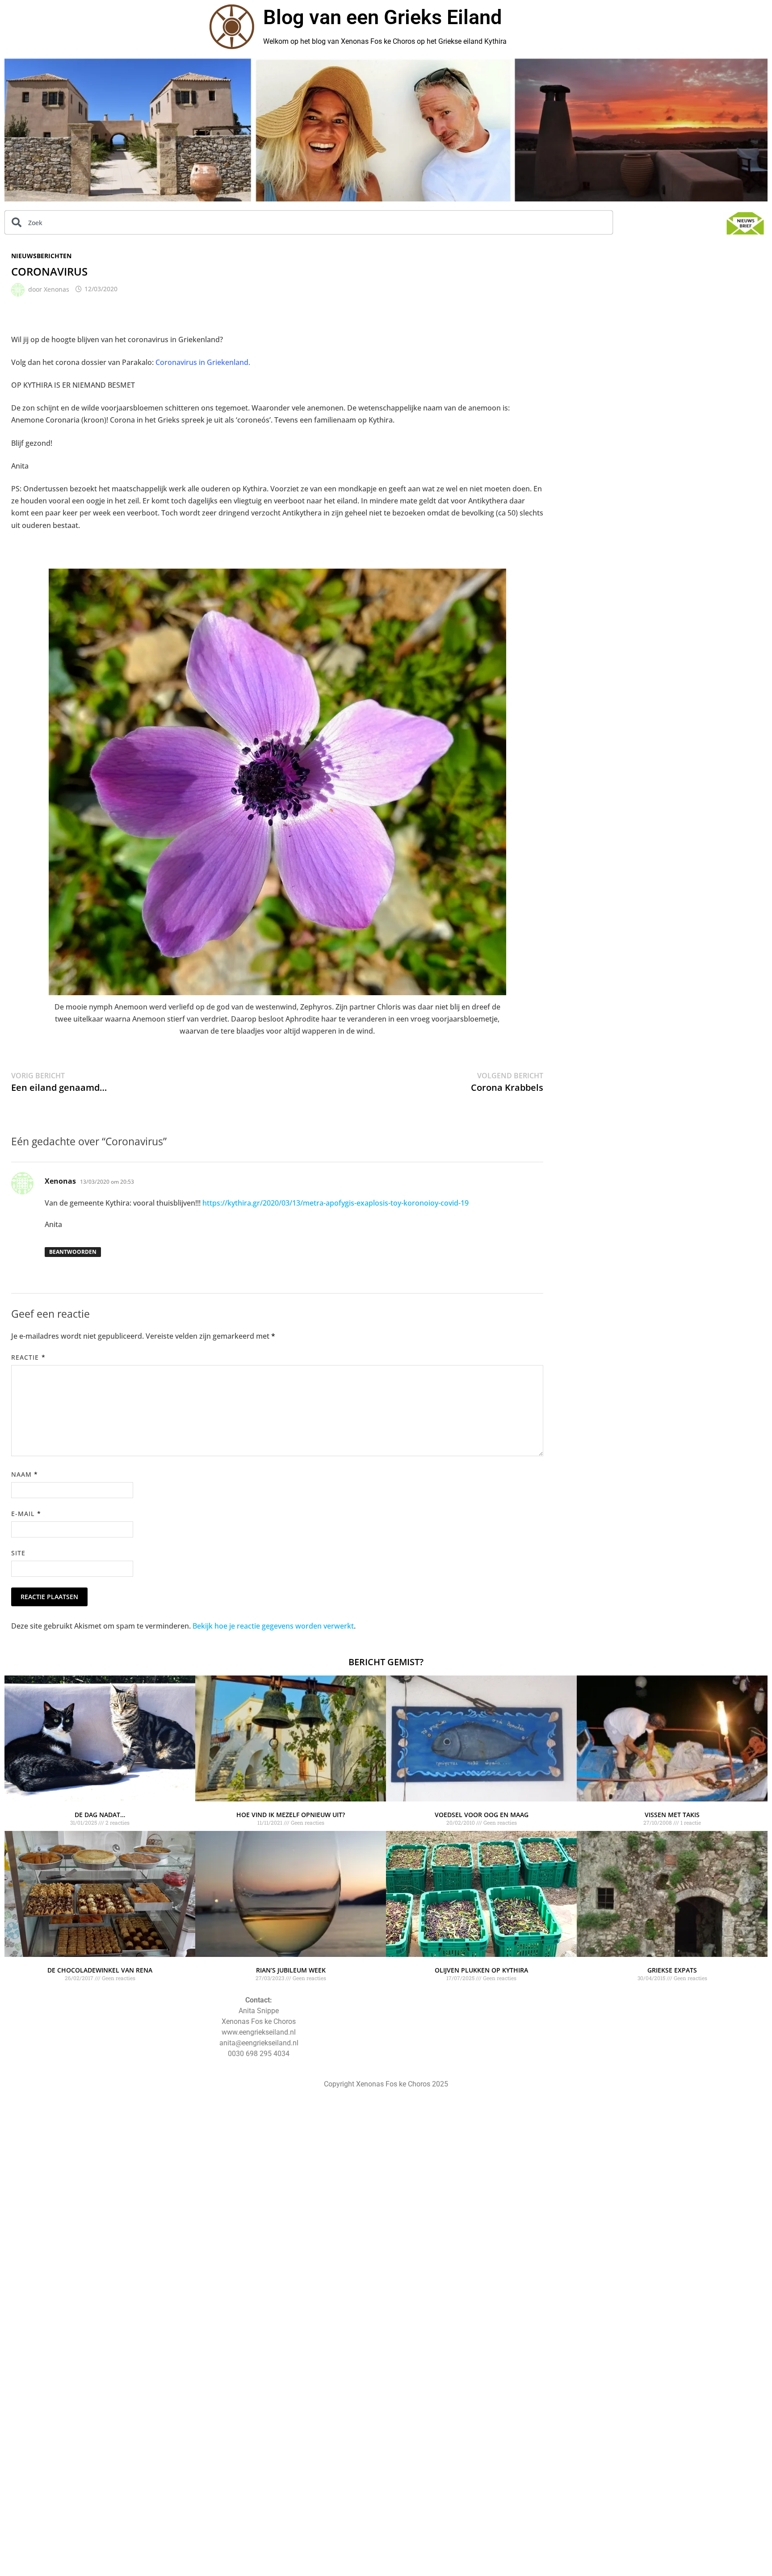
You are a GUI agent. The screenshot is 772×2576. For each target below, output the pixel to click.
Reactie (28, 1357)
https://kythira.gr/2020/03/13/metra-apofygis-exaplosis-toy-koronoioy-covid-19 (336, 1203)
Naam (25, 1474)
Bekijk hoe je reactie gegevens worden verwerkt (273, 1626)
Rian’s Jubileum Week (291, 1970)
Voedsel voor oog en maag (482, 1815)
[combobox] (309, 222)
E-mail (26, 1514)
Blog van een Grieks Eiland (382, 17)
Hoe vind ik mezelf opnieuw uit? (291, 1815)
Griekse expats (672, 1970)
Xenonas (57, 289)
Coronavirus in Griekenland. (203, 362)
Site (18, 1553)
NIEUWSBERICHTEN (41, 256)
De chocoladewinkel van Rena (100, 1970)
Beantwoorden (73, 1252)
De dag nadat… (100, 1815)
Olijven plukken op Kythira (481, 1970)
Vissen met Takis (672, 1815)
